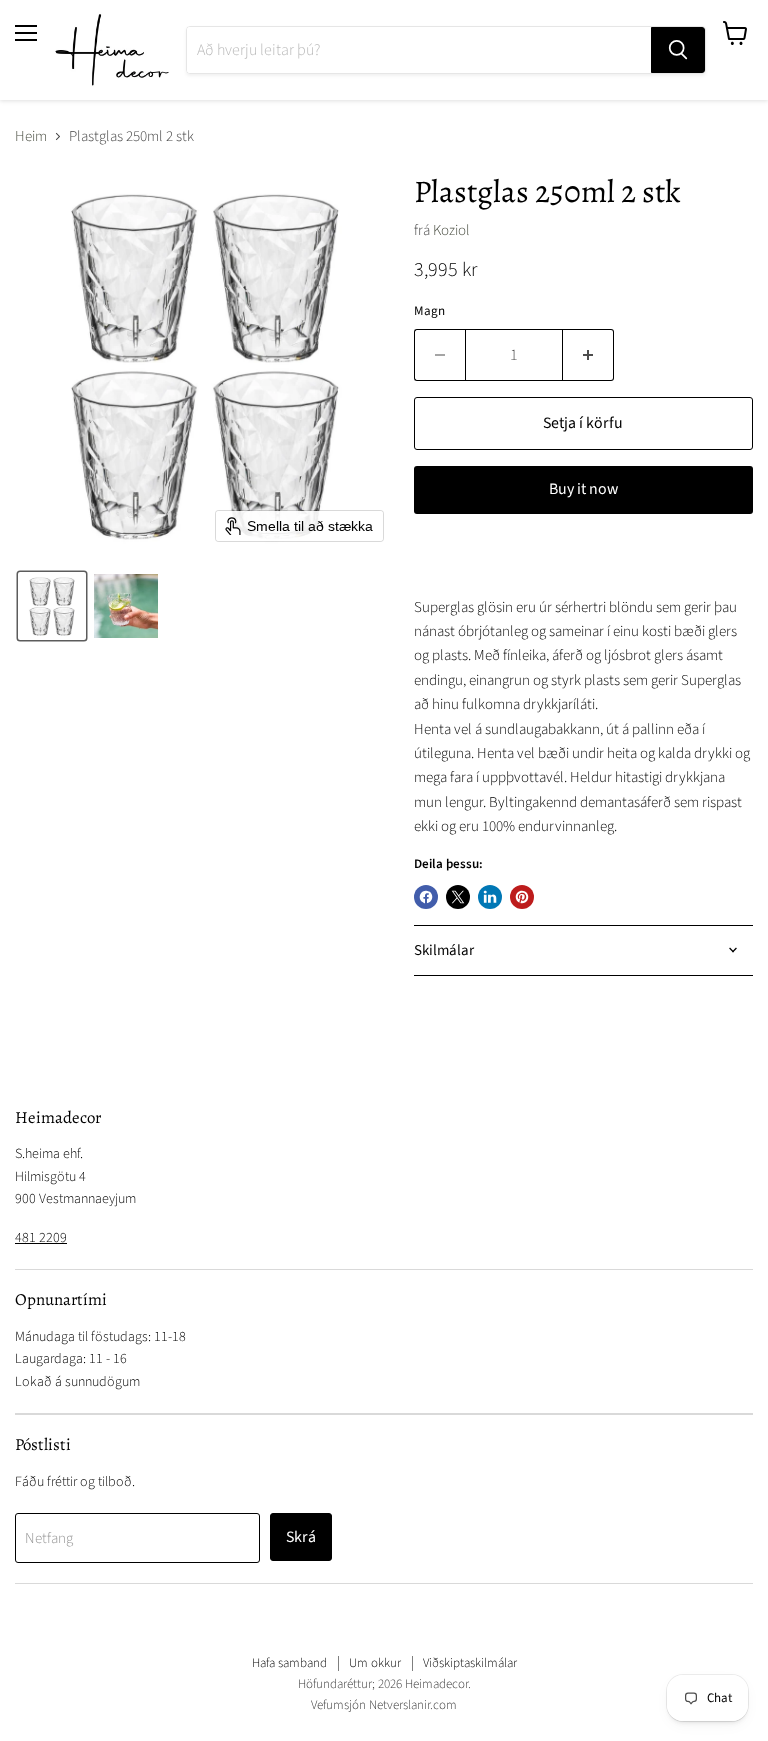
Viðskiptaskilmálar (470, 1663)
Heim (31, 136)
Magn (429, 311)
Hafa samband (289, 1663)
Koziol (451, 230)
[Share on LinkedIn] (490, 897)
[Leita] (678, 50)
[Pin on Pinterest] (522, 897)
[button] (52, 606)
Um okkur (375, 1663)
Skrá (301, 1537)
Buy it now (583, 489)
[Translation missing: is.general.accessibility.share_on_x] (458, 897)
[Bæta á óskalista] (434, 560)
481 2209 (41, 1238)
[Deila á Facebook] (426, 897)
